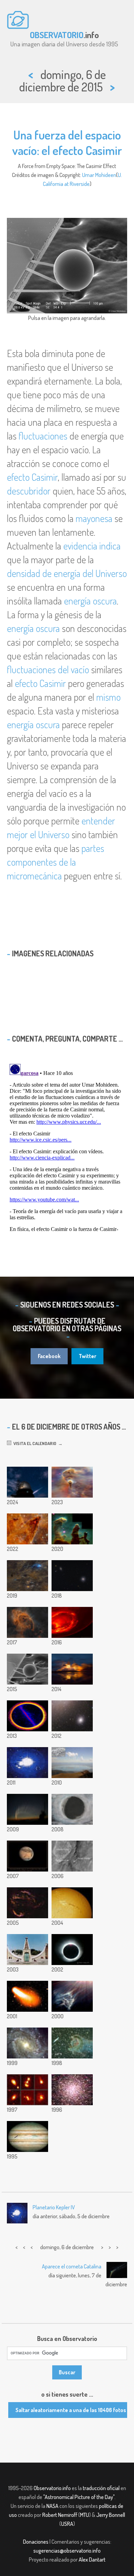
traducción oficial (101, 2488)
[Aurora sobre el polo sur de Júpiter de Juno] (72, 1622)
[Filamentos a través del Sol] (72, 1903)
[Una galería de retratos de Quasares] (27, 2090)
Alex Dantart (92, 2560)
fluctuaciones (43, 436)
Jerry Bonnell (111, 2515)
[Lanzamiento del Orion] (72, 1669)
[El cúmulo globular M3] (72, 2090)
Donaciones (36, 2542)
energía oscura (90, 601)
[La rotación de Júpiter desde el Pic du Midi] (27, 1763)
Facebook (49, 1356)
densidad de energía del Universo (67, 573)
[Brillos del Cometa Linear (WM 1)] (27, 1996)
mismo (108, 697)
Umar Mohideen (99, 175)
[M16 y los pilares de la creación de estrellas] (72, 1529)
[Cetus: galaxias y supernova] (72, 1576)
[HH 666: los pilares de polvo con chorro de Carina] (27, 1622)
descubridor (29, 491)
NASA (52, 2506)
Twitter (87, 1356)
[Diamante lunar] (72, 1809)
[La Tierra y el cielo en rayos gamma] (27, 1716)
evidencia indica (92, 546)
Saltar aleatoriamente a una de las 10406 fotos (71, 2410)
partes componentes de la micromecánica (55, 862)
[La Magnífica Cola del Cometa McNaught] (27, 1809)
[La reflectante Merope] (72, 1996)
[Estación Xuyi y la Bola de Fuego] (27, 1482)
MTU (85, 2515)
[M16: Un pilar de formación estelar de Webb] (27, 1529)
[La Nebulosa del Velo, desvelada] (27, 1903)
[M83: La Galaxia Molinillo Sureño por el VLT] (27, 2043)
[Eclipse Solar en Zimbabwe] (72, 1950)
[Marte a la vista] (27, 1856)
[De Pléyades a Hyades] (27, 1576)
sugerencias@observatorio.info (67, 2551)
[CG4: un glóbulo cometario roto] (72, 2043)
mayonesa (94, 518)
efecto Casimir (32, 477)
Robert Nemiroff (60, 2515)
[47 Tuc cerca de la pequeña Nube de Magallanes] (72, 1716)
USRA (67, 2524)
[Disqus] (67, 1147)
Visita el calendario (34, 1443)
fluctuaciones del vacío (48, 669)
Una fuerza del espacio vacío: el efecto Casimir (67, 142)
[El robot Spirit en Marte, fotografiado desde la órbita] (72, 1856)
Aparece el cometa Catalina (72, 2266)
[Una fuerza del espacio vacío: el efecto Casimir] (27, 1669)
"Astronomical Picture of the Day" (79, 2497)
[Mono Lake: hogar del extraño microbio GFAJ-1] (72, 1763)
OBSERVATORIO (57, 35)
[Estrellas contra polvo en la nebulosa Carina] (72, 1482)
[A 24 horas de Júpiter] (27, 2136)
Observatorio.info (52, 2488)
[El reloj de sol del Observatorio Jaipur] (27, 1950)
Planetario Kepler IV (54, 2207)
